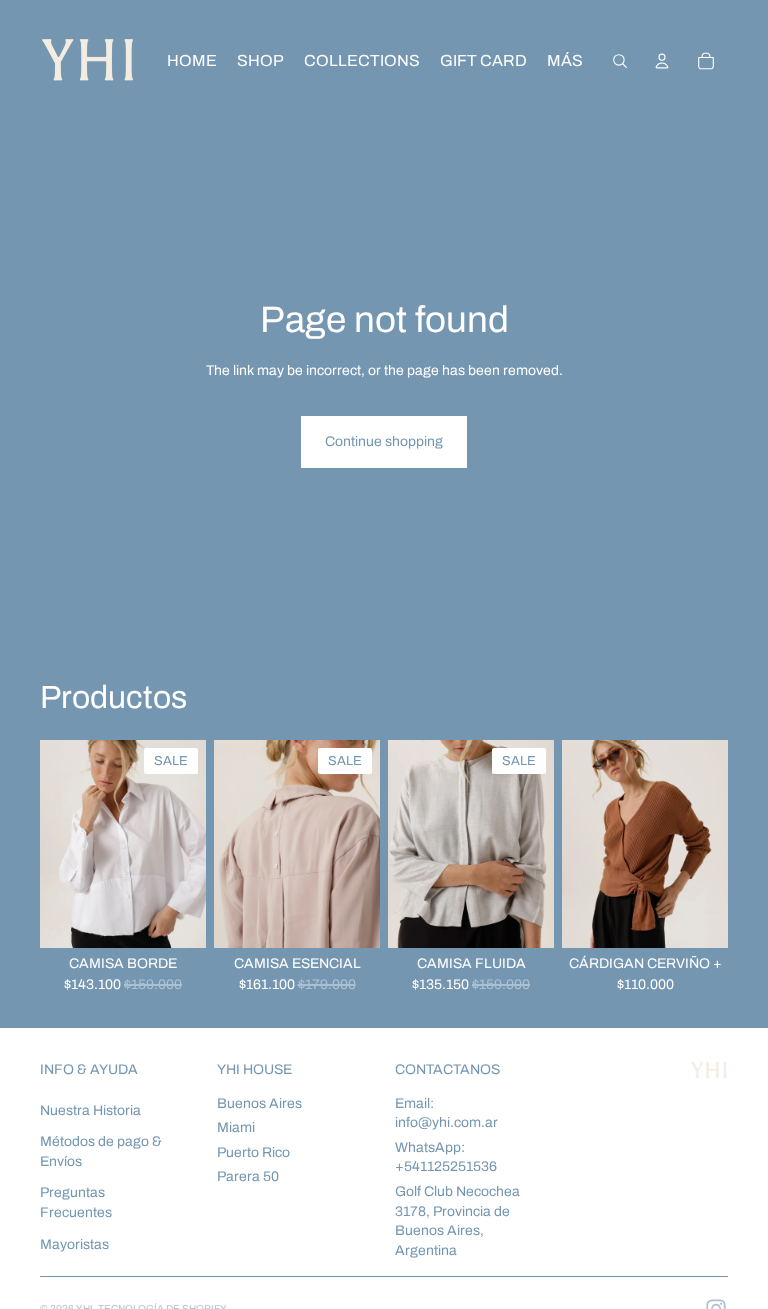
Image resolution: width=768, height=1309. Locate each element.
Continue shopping (384, 441)
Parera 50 (248, 1176)
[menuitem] (565, 61)
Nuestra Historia (90, 1110)
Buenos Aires (259, 1103)
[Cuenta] (662, 61)
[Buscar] (620, 61)
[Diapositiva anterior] (62, 844)
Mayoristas (74, 1244)
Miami (236, 1127)
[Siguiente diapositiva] (184, 844)
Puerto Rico (253, 1152)
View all (704, 703)
